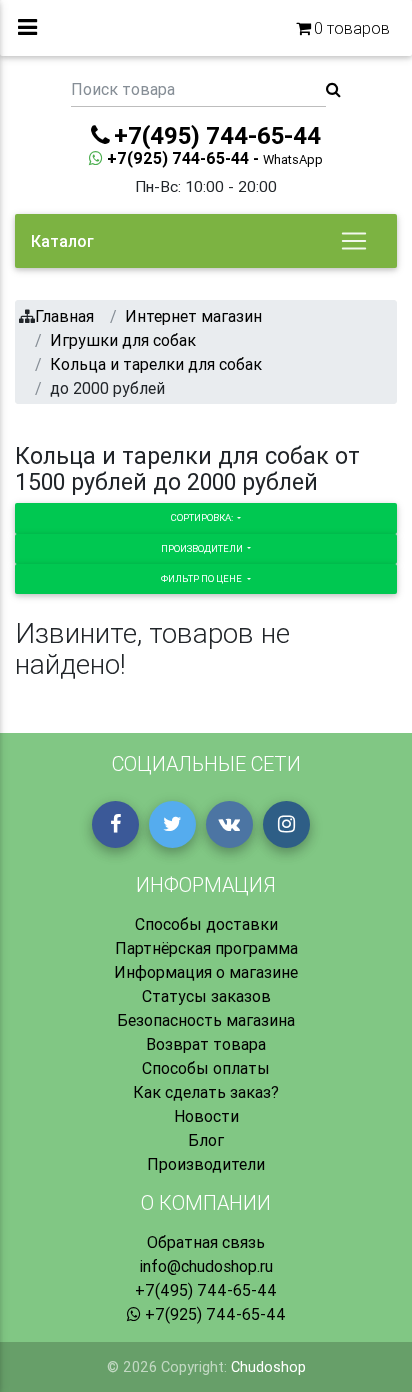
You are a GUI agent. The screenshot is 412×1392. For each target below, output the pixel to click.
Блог (206, 1140)
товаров (352, 28)
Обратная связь (206, 1242)
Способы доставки (206, 924)
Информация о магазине (206, 972)
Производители (203, 548)
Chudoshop (268, 1367)
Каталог (62, 241)
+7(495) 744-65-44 (206, 1290)
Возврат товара (206, 1044)
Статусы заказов (206, 996)
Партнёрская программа (206, 948)
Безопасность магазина (206, 1020)
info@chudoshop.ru (206, 1266)
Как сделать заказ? (206, 1092)
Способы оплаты (206, 1068)
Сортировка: (203, 517)
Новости (206, 1116)
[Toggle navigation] (354, 241)
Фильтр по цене (202, 578)
